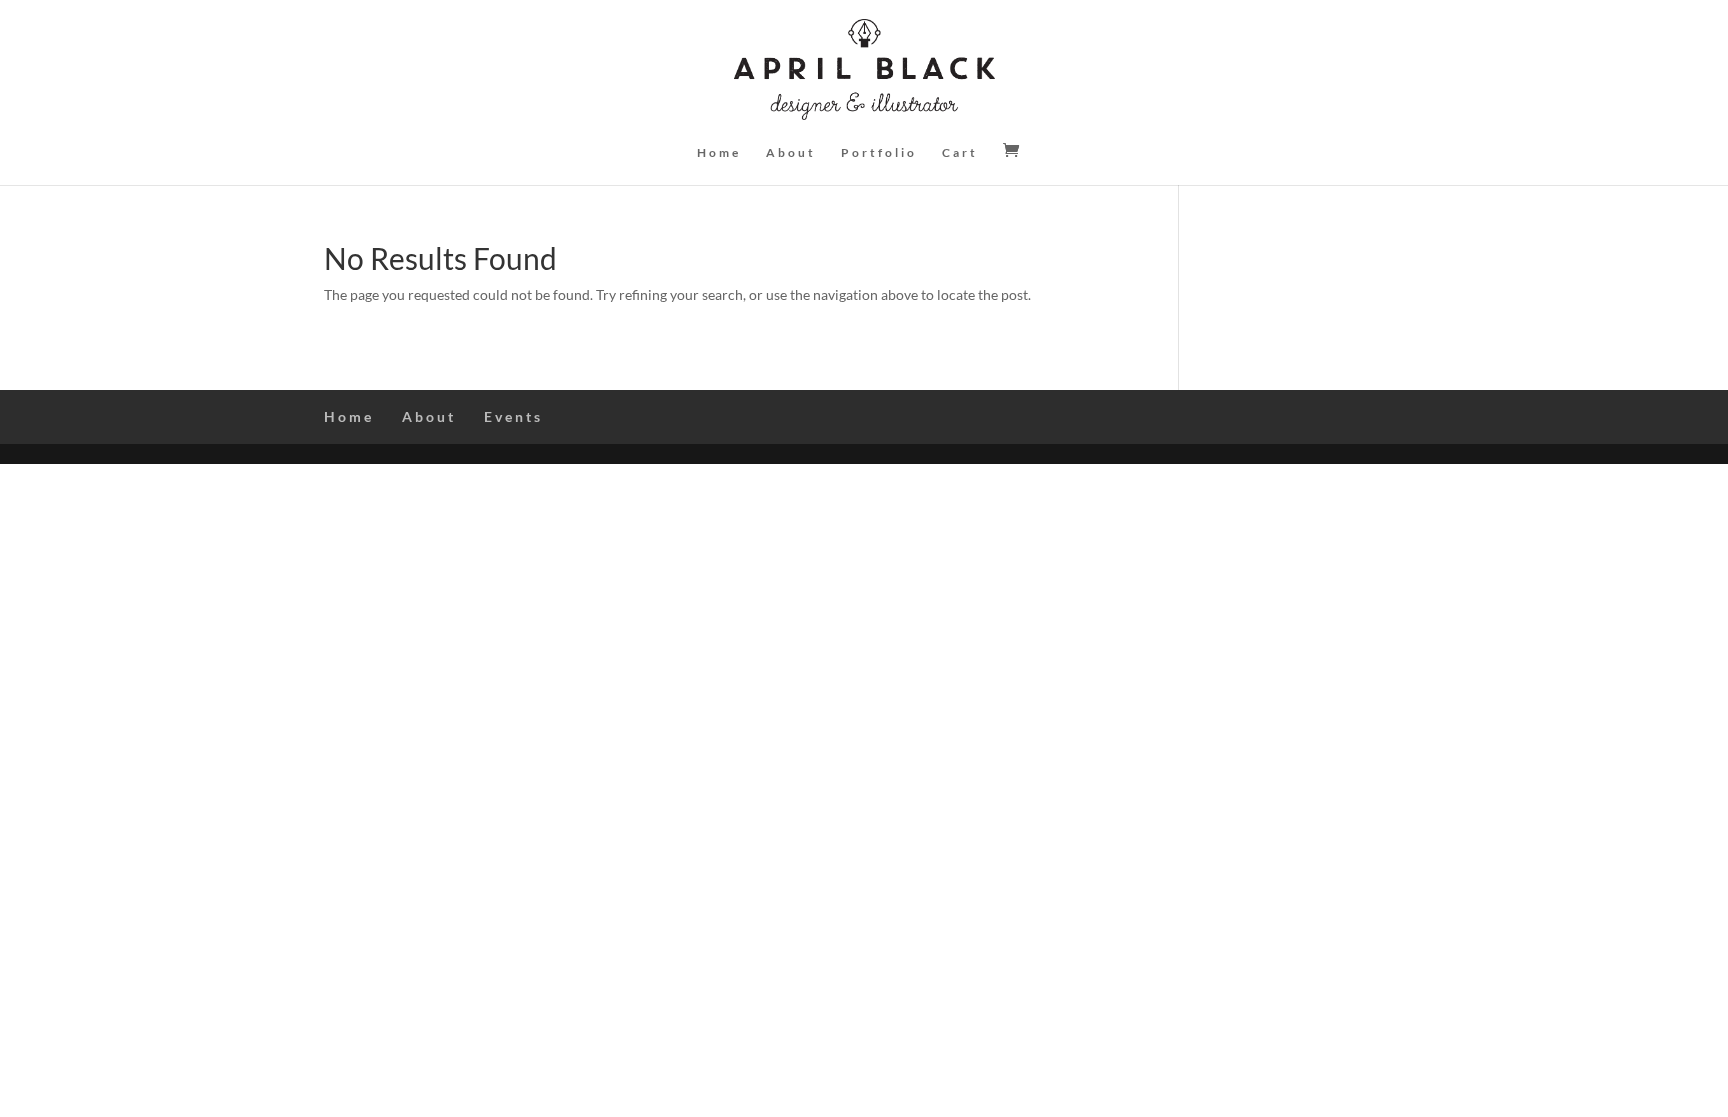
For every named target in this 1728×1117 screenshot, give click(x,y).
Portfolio (879, 153)
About (791, 153)
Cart (960, 153)
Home (719, 153)
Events (513, 416)
